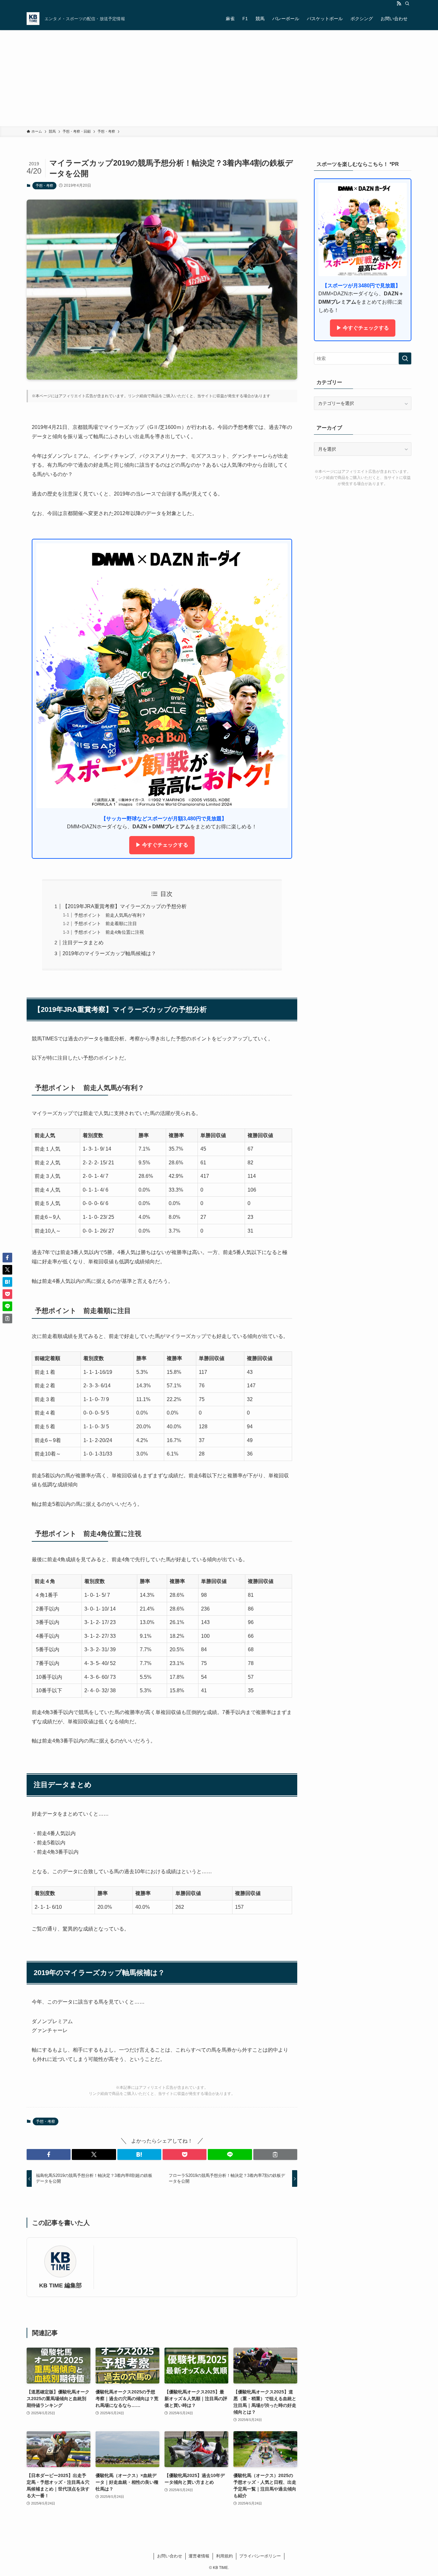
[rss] (399, 4)
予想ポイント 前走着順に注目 (105, 923)
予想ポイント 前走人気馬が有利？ (110, 915)
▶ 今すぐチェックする (162, 845)
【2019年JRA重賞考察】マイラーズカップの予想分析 (125, 906)
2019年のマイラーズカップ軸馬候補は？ (109, 953)
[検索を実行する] (405, 358)
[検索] (407, 4)
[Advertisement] (219, 78)
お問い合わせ (170, 2556)
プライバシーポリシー (260, 2556)
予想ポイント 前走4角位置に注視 (109, 932)
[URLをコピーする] (275, 2154)
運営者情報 (199, 2556)
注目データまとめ (83, 943)
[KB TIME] (33, 19)
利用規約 (224, 2556)
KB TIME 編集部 (60, 2285)
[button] (49, 2154)
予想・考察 (44, 185)
